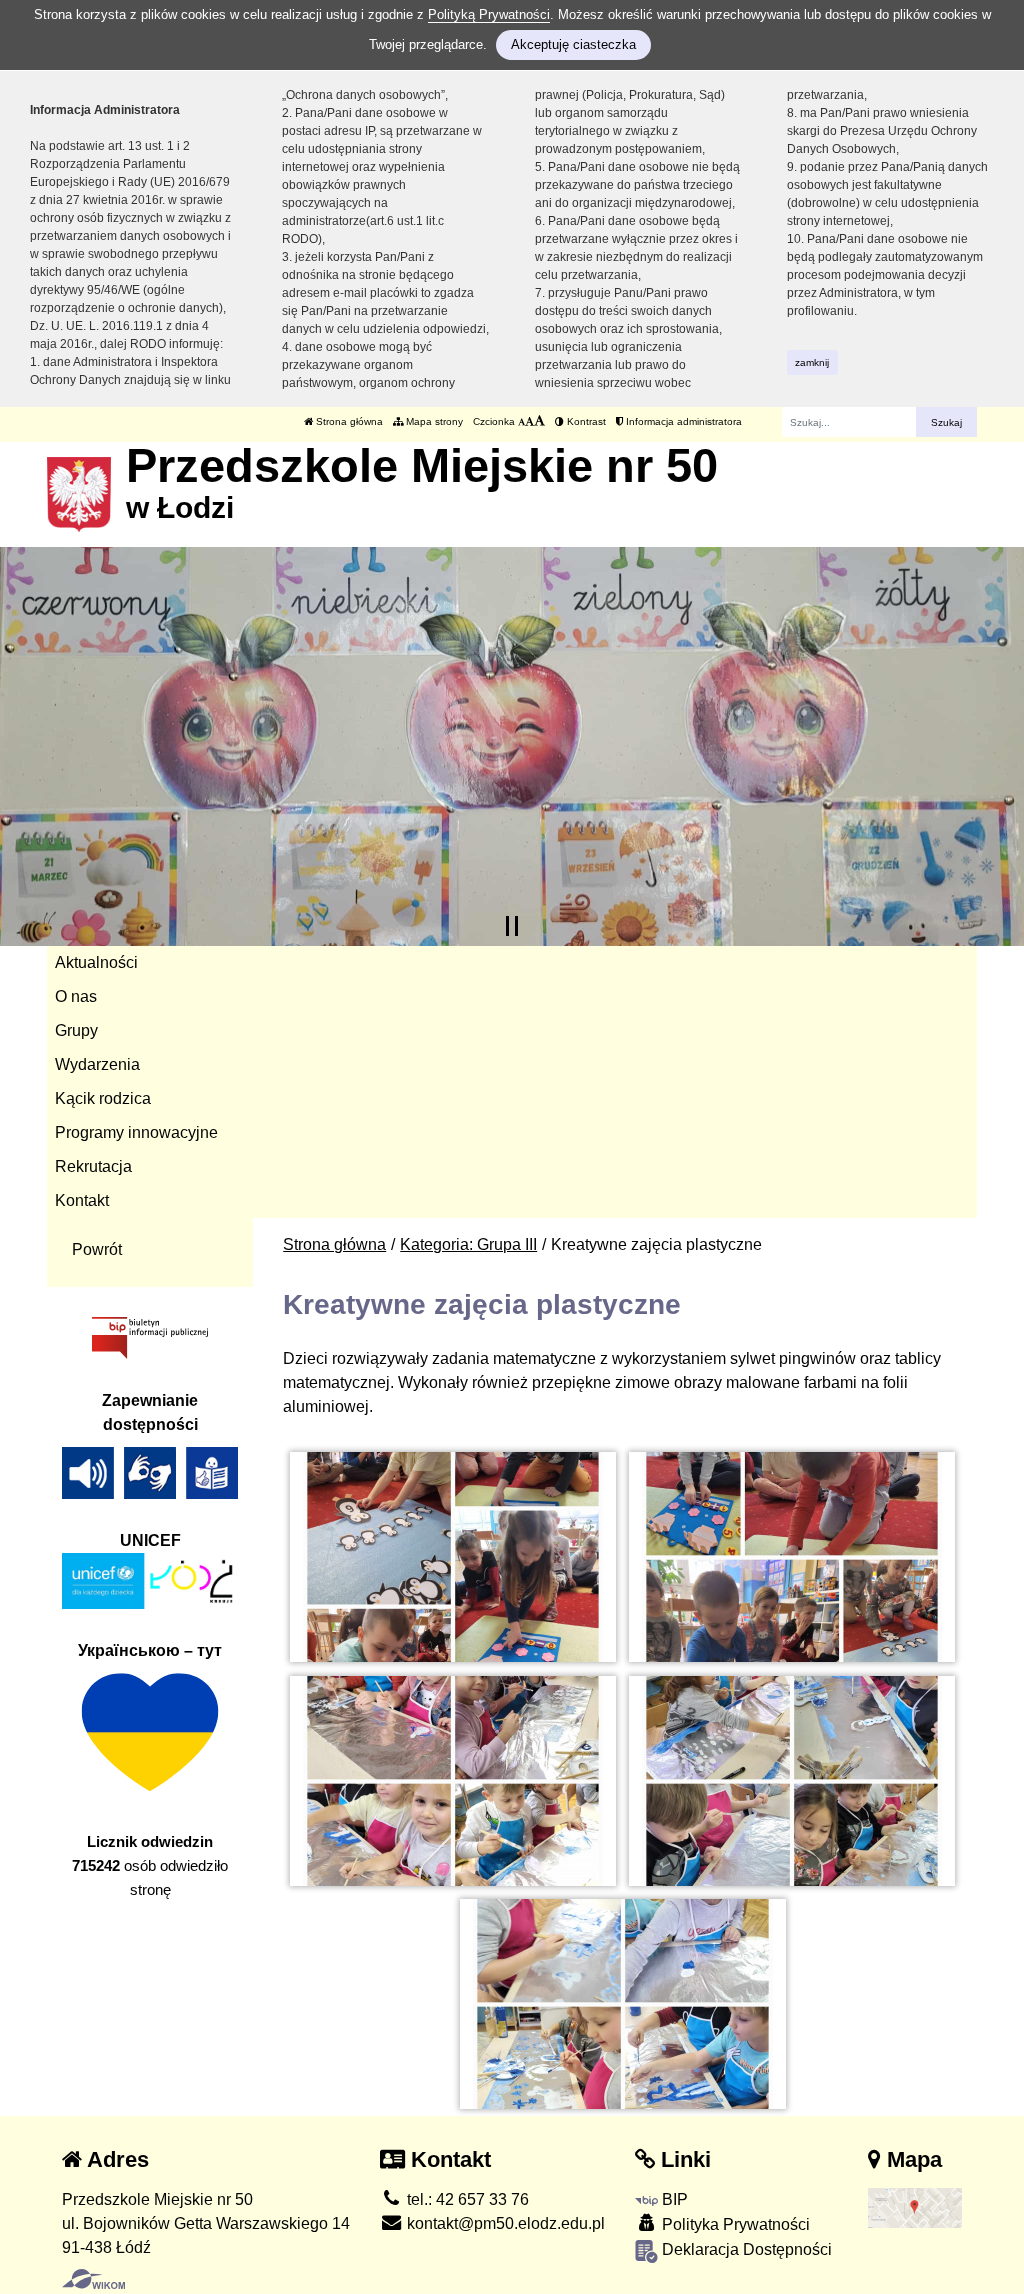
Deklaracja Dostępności (745, 2249)
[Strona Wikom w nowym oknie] (93, 2279)
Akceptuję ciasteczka (573, 44)
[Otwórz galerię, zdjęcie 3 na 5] (453, 1781)
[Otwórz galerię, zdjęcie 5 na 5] (623, 2004)
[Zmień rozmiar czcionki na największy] (539, 421)
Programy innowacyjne (136, 1132)
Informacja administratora (682, 421)
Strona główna (348, 421)
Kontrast (585, 421)
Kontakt (82, 1200)
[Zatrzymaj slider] (512, 926)
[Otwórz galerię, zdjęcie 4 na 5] (792, 1781)
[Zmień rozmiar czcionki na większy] (529, 421)
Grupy (76, 1030)
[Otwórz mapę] (915, 2206)
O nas (76, 996)
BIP (673, 2199)
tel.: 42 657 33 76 (466, 2199)
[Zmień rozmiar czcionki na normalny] (521, 421)
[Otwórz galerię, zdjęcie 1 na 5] (453, 1557)
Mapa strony (433, 421)
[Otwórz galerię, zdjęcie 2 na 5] (792, 1557)
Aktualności (96, 962)
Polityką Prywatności (489, 14)
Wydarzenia (97, 1064)
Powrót (97, 1249)
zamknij (812, 362)
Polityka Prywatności (734, 2224)
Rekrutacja (93, 1166)
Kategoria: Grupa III (468, 1244)
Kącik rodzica (103, 1098)
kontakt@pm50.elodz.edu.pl (504, 2223)
